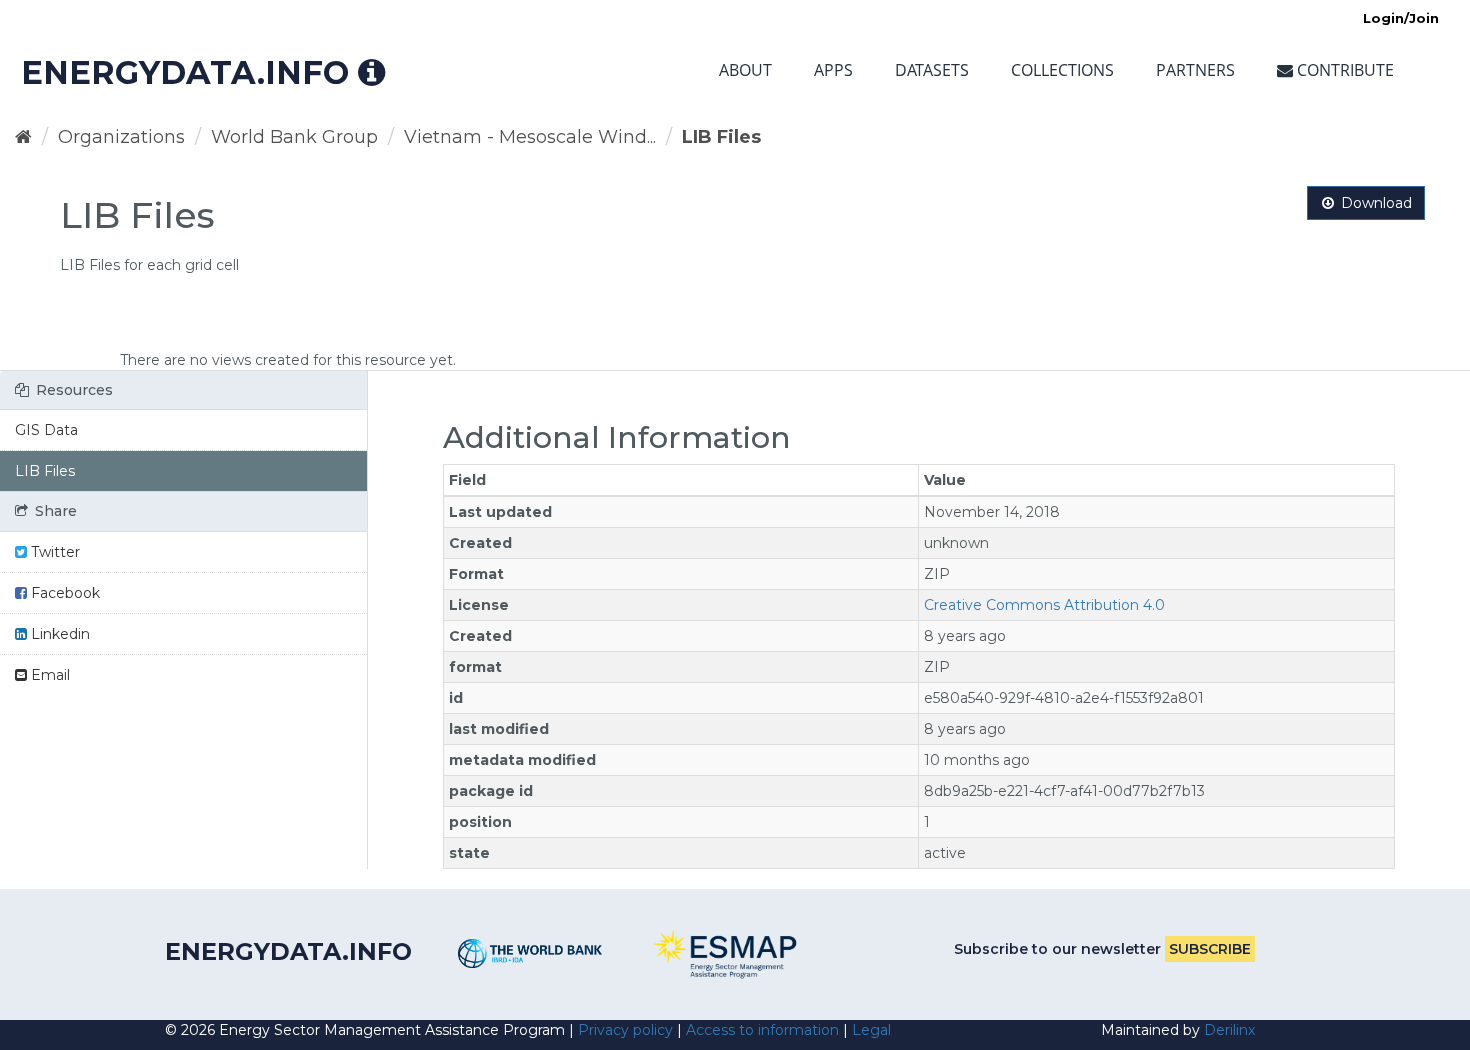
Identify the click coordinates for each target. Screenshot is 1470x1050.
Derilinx (1229, 1030)
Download (1374, 203)
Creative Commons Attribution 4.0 (1044, 605)
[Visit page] (530, 953)
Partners (1195, 70)
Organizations (121, 137)
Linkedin (58, 634)
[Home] (23, 137)
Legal (871, 1030)
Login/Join (1401, 18)
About (745, 70)
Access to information (762, 1030)
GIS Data (46, 430)
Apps (833, 70)
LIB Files (721, 137)
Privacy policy (625, 1030)
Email (48, 675)
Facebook (63, 593)
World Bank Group (294, 137)
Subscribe (1210, 949)
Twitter (53, 552)
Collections (1062, 70)
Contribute (1343, 70)
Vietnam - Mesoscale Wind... (530, 137)
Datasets (932, 70)
